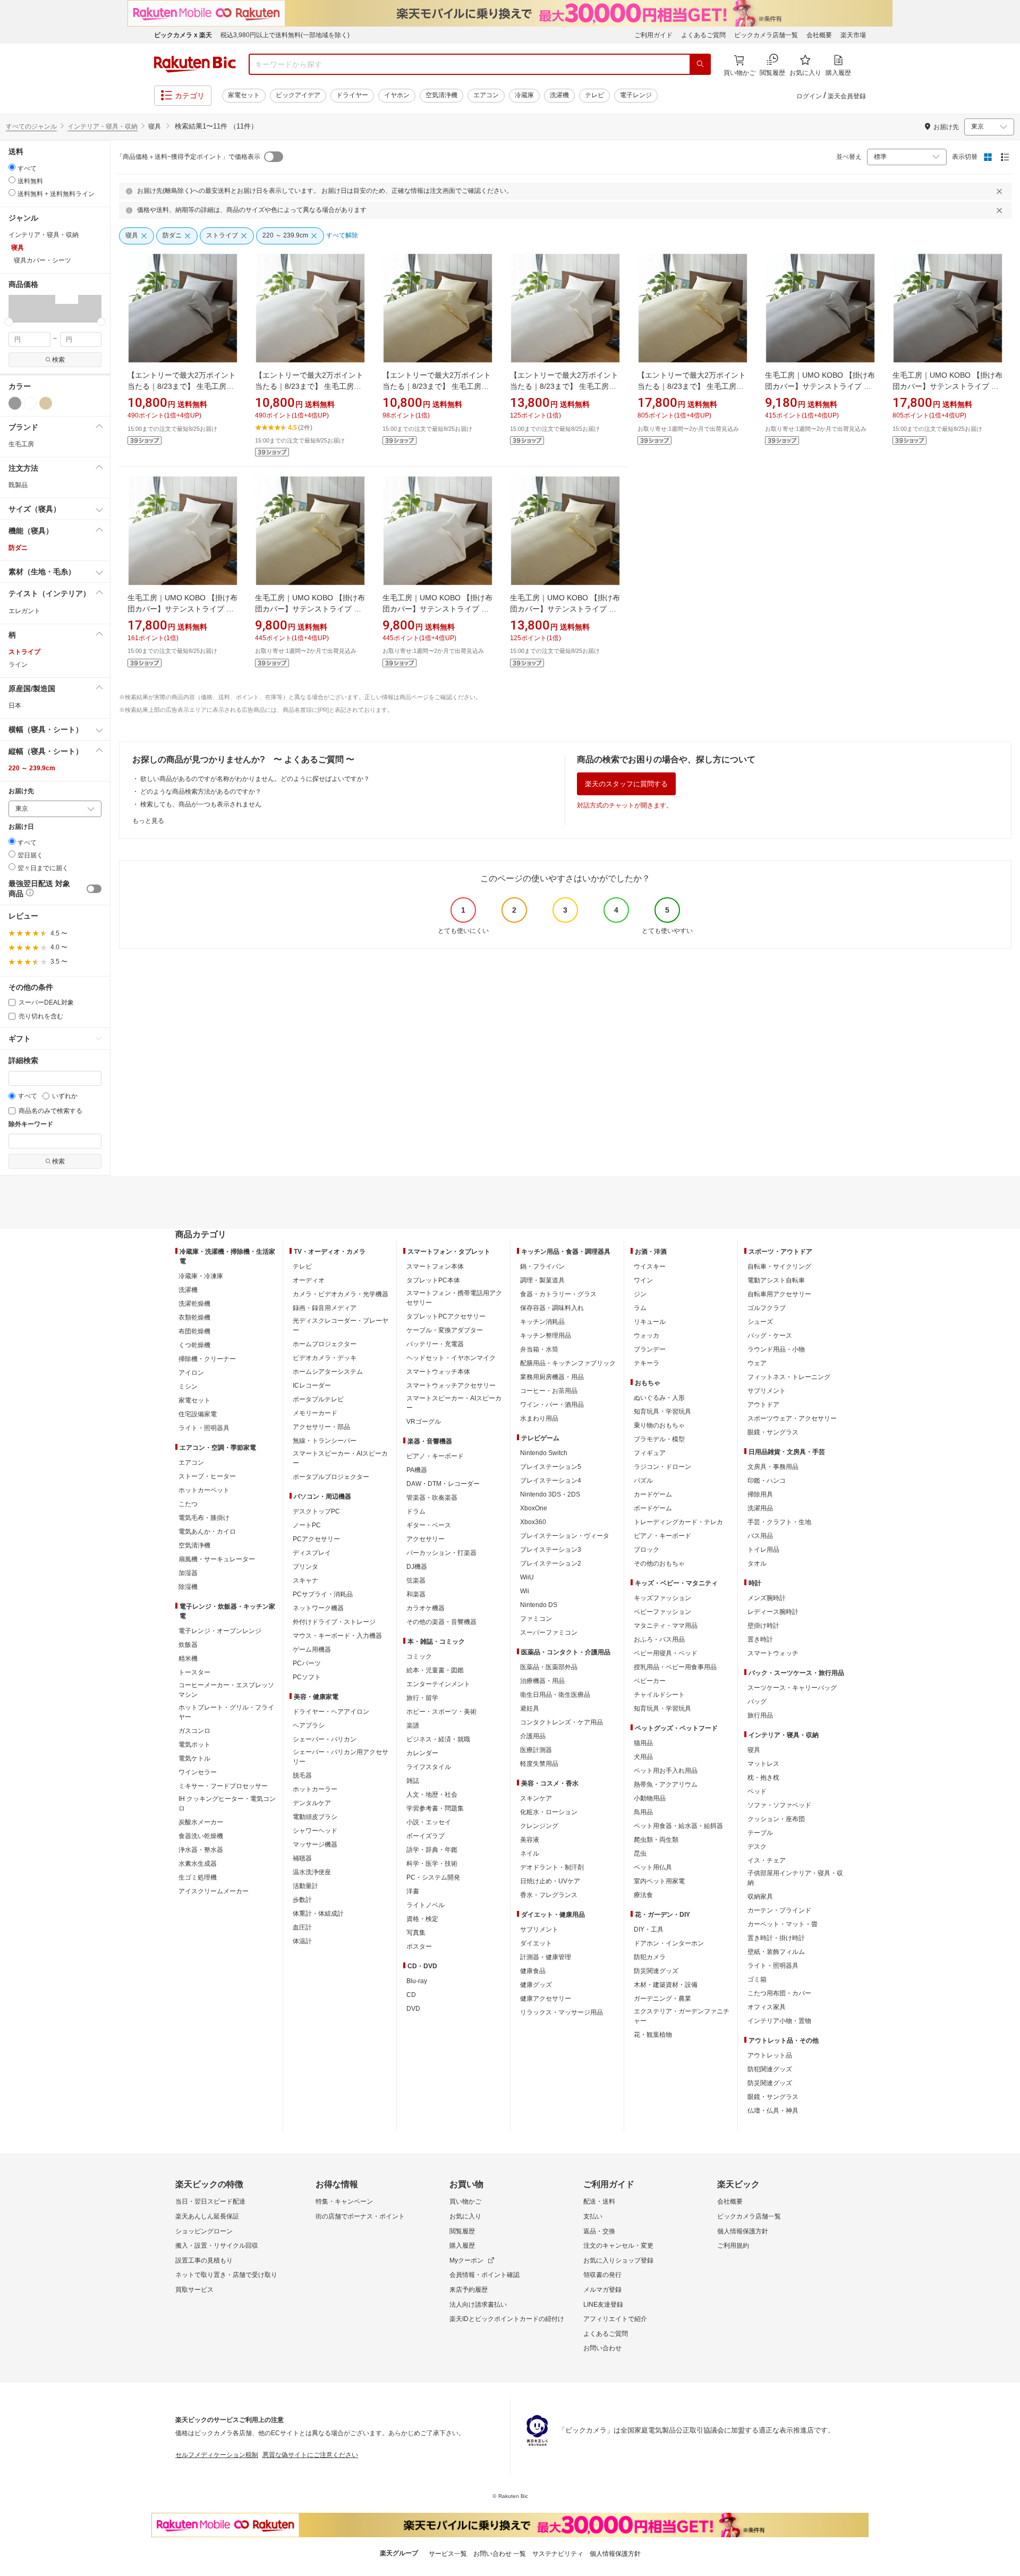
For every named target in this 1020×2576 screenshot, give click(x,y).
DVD (413, 2009)
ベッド (757, 1791)
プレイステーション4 (551, 1481)
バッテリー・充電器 (435, 1344)
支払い (593, 2216)
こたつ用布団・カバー (779, 1993)
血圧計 (302, 1927)
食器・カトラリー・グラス (558, 1294)
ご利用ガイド (653, 35)
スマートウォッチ (773, 1653)
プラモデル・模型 (659, 1439)
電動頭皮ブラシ (315, 1817)
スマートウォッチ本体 (438, 1372)
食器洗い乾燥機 (201, 1836)
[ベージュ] (46, 403)
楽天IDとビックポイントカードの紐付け (507, 2319)
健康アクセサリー (546, 1999)
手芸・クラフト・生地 (779, 1522)
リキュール (650, 1322)
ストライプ (24, 652)
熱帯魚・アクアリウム (666, 1784)
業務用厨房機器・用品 (552, 1377)
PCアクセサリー (316, 1539)
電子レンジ (636, 95)
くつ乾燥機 (194, 1345)
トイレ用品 (763, 1550)
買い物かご (465, 2201)
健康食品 (533, 1971)
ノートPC (307, 1525)
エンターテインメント (438, 1684)
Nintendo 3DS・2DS (550, 1494)
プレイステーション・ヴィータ (565, 1536)
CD (411, 1995)
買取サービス (194, 2290)
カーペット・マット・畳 (783, 1924)
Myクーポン (466, 2260)
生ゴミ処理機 (198, 1877)
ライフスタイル (429, 1767)
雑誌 (413, 1781)
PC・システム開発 (433, 1877)
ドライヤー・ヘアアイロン (331, 1712)
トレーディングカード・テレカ (678, 1522)
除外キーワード (31, 1124)
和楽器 (416, 1594)
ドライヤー (352, 95)
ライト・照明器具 (204, 1428)
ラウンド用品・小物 (776, 1349)
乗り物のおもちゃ (659, 1425)
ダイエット (536, 1943)
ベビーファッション (662, 1612)
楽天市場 (853, 35)
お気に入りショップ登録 (618, 2260)
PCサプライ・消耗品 (323, 1594)
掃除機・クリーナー (207, 1359)
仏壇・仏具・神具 (773, 2111)
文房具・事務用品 (773, 1467)
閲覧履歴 (462, 2231)
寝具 (754, 1750)
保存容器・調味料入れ (552, 1308)
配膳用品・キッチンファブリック (568, 1363)
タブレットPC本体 (433, 1280)
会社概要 (819, 35)
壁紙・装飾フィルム (776, 1952)
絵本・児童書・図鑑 (435, 1670)
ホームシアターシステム (328, 1372)
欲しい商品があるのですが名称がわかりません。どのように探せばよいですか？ (255, 779)
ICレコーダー (312, 1385)
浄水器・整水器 (201, 1850)
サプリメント (539, 1929)
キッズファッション (662, 1598)
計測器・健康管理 (546, 1957)
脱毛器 (302, 1775)
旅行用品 (760, 1715)
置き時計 (760, 1639)
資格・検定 (422, 1919)
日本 (15, 705)
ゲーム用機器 (312, 1650)
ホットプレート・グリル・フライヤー (226, 1712)
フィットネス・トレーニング (789, 1377)
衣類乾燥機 (194, 1317)
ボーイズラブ (426, 1836)
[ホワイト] (30, 403)
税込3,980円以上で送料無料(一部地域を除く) (285, 35)
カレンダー (422, 1753)
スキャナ (305, 1580)
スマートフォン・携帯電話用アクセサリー (454, 1298)
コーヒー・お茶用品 (549, 1391)
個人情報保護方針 (743, 2231)
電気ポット (194, 1745)
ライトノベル (426, 1905)
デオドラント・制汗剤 (552, 1867)
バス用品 (760, 1536)
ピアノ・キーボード (435, 1456)
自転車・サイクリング (779, 1266)
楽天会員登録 (847, 96)
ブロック (647, 1550)
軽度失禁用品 (539, 1764)
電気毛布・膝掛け (204, 1518)
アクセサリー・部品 (321, 1427)
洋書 (413, 1891)
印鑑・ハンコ (767, 1481)
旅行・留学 (422, 1698)
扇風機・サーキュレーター (217, 1559)
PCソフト (307, 1677)
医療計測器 (536, 1750)
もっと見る (148, 821)
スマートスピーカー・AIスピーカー (340, 1458)
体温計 (302, 1941)
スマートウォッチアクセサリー (451, 1385)
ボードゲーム (653, 1508)
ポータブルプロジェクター (331, 1477)
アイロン (191, 1373)
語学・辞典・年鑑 (432, 1850)
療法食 (643, 1895)
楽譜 (413, 1725)
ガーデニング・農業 (662, 1999)
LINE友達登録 (603, 2305)
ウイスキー (650, 1266)
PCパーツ (307, 1663)
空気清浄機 (441, 95)
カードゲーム (653, 1494)
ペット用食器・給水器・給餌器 (678, 1826)
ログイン (809, 96)
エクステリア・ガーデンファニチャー (682, 2016)
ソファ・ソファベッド (779, 1805)
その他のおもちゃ (659, 1563)
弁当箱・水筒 (539, 1349)
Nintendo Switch (544, 1453)
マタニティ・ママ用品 (666, 1626)
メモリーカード (315, 1413)
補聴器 (302, 1858)
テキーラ (647, 1363)
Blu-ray (417, 1981)
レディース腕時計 (773, 1612)
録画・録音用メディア (325, 1308)
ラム (640, 1308)
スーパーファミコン (549, 1633)
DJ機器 (417, 1567)
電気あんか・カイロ (207, 1532)
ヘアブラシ (309, 1725)
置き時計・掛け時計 (776, 1938)
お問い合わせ (602, 2348)
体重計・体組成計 (318, 1914)
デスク (757, 1847)
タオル (757, 1563)
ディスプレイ (312, 1553)
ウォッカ (647, 1336)
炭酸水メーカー (201, 1822)
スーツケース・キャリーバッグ (792, 1688)
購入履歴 (462, 2246)
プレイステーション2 (551, 1563)
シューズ (760, 1322)
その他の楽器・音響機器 (441, 1622)
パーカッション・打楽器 (441, 1553)
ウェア (757, 1363)
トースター (194, 1672)
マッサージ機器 (315, 1844)
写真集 (416, 1933)
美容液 (530, 1840)
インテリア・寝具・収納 (103, 126)
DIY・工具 (649, 1929)
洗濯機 (559, 95)
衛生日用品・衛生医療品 (555, 1695)
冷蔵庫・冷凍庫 (201, 1276)
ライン (18, 665)
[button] (20, 308)
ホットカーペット (204, 1490)
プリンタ (305, 1567)
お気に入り (465, 2216)
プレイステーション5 (551, 1467)
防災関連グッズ (656, 1971)
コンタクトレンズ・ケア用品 (562, 1722)
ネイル (530, 1854)
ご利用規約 (733, 2246)
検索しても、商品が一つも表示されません (201, 804)
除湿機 (188, 1587)
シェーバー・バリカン (325, 1739)
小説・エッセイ (429, 1822)
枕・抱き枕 (763, 1778)
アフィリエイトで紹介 (615, 2319)
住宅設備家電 (198, 1414)
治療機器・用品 (542, 1681)
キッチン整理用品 (546, 1336)
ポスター (419, 1946)
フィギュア (650, 1453)
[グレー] (15, 403)
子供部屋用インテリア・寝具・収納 (795, 1878)
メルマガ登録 (602, 2290)
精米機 (188, 1659)
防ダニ (18, 548)
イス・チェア (767, 1860)
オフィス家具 (767, 2007)
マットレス (763, 1764)
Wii (525, 1591)
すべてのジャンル (31, 126)
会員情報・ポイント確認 (484, 2275)
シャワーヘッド (315, 1831)
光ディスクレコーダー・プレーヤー (341, 1325)
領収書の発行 (602, 2275)
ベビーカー (650, 1681)
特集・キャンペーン (344, 2201)
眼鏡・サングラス (773, 1432)
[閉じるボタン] (1001, 191)
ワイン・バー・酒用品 (552, 1405)
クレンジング (539, 1826)
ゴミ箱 (757, 1979)
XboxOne (534, 1508)
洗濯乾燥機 (194, 1304)
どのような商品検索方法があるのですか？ (201, 792)
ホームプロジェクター (325, 1344)
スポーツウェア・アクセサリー (792, 1418)
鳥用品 (643, 1812)
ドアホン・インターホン (669, 1943)
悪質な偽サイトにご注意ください (310, 2455)
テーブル (760, 1833)
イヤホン (397, 95)
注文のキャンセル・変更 (618, 2246)
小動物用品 (650, 1798)
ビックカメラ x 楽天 (183, 35)
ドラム (416, 1511)
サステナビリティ (558, 2554)
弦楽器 (416, 1580)
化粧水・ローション (549, 1812)
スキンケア (536, 1798)
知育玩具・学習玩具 (662, 1412)
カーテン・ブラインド (779, 1910)
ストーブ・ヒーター (207, 1476)
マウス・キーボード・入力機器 (337, 1636)
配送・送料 (599, 2201)
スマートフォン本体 (435, 1266)
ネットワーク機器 (318, 1608)
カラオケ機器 (426, 1608)
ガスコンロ (194, 1731)
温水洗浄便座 (312, 1872)
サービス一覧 (448, 2554)
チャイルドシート (659, 1695)
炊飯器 (188, 1645)
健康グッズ (536, 1985)
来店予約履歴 (469, 2290)
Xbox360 (533, 1522)
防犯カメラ (650, 1957)
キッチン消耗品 (542, 1322)
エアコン (486, 95)
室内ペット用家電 (659, 1881)
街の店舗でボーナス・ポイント (360, 2216)
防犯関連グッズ (770, 2069)
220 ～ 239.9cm (32, 768)
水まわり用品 (539, 1418)
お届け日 (21, 827)
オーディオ (309, 1280)
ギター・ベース (429, 1525)
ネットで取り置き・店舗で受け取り (226, 2275)
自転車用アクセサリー (779, 1294)
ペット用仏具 (653, 1867)
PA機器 (417, 1470)
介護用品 (533, 1736)
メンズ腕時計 (767, 1598)
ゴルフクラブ (767, 1308)
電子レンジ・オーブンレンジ (220, 1631)
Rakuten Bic (195, 64)
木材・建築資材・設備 (666, 1985)
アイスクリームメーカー (214, 1891)
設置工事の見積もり (204, 2260)
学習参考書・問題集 (435, 1808)
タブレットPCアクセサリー (446, 1316)
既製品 (18, 485)
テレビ (594, 95)
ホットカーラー (315, 1789)
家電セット (244, 95)
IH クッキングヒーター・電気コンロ (227, 1804)
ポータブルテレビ (318, 1399)
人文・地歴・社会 (432, 1795)
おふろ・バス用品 (659, 1639)
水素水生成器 (198, 1864)
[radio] (12, 167)
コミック (419, 1656)
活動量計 (305, 1886)
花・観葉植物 (653, 2035)
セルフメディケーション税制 (217, 2455)
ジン (640, 1294)
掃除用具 (760, 1494)
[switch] (94, 889)
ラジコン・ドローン (662, 1467)
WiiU (527, 1577)
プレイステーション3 (551, 1550)
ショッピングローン (204, 2231)
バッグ (757, 1702)
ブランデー (650, 1349)
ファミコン (536, 1619)
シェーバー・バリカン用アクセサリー (341, 1757)
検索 (58, 360)
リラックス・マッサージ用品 (562, 2012)
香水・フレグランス (549, 1895)
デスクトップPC (316, 1511)
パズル (643, 1481)
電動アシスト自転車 (776, 1280)
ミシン (188, 1387)
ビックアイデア (298, 95)
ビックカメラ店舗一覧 (766, 35)
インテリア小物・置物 (779, 2021)
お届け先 (21, 791)
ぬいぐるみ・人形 (659, 1398)
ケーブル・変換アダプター (445, 1330)
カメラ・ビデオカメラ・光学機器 (341, 1294)
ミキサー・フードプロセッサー (223, 1786)
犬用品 (643, 1757)
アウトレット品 (770, 2055)
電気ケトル (194, 1758)
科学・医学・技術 (432, 1864)
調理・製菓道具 (542, 1280)
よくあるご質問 (703, 35)
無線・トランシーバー (325, 1441)
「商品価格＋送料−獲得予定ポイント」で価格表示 (188, 157)
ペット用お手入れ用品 (666, 1771)
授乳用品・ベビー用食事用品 (675, 1667)
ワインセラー (198, 1772)
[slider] (9, 322)
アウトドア (763, 1405)
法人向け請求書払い (478, 2305)
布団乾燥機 (194, 1331)
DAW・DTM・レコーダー (443, 1484)
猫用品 (643, 1743)
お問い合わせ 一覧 (500, 2554)
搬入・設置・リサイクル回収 (217, 2246)
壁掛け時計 (763, 1626)
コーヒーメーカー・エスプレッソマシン (226, 1690)
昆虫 (640, 1854)
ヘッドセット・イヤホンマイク (451, 1358)
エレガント (24, 611)
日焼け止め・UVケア (550, 1881)
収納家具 (760, 1897)
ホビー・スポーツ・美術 (441, 1712)
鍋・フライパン (542, 1266)
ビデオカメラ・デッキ (325, 1358)
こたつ (188, 1504)
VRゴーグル (424, 1422)
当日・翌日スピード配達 (210, 2201)
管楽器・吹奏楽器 (432, 1498)
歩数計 (302, 1900)
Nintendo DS (539, 1605)
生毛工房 (21, 444)
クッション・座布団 (776, 1819)
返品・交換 (599, 2231)
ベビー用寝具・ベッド (666, 1653)
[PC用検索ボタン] (700, 64)
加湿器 (188, 1573)
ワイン (643, 1280)
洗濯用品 (760, 1508)
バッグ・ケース (770, 1336)
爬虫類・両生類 (656, 1840)
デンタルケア (312, 1803)
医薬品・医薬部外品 (549, 1667)
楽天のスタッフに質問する (626, 784)
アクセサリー (426, 1539)
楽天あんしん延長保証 (207, 2216)
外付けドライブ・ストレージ (334, 1622)
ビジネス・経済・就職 (438, 1739)
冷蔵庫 (524, 95)
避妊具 (530, 1708)
